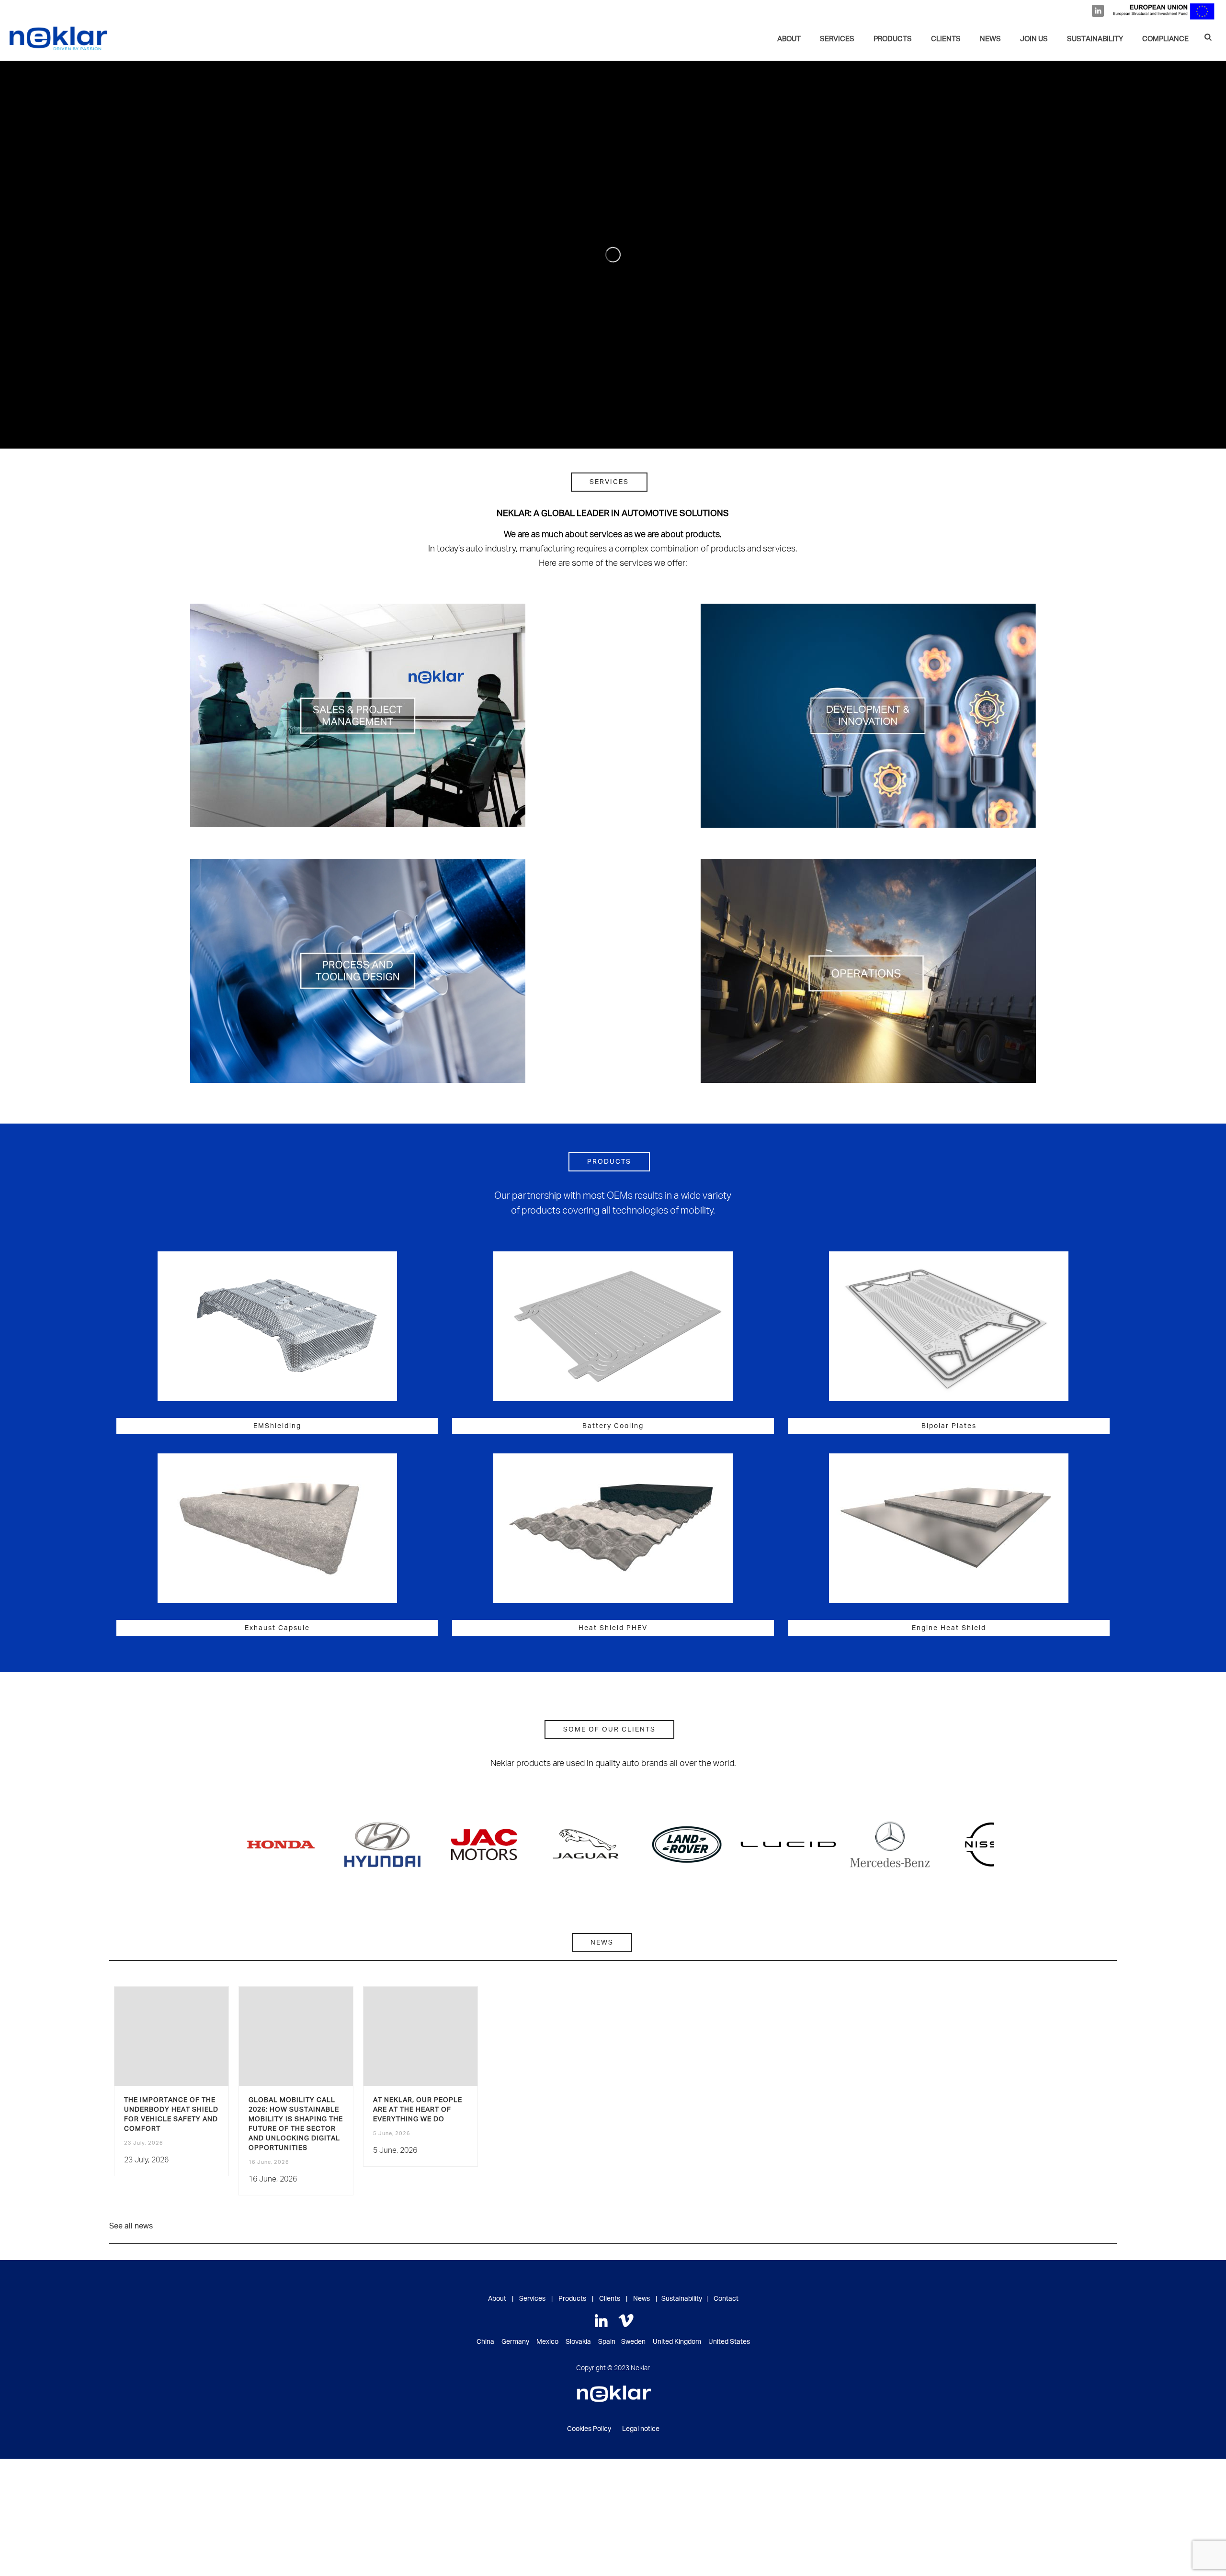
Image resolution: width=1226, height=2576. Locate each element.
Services (532, 2299)
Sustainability (682, 2299)
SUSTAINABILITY (1095, 39)
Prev (242, 1845)
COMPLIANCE (1165, 39)
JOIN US (1034, 39)
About (789, 39)
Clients (610, 2299)
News (641, 2299)
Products (893, 39)
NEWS (990, 39)
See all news (131, 2226)
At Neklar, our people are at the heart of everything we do (418, 2110)
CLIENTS (946, 39)
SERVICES (837, 39)
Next (984, 1845)
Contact (726, 2299)
